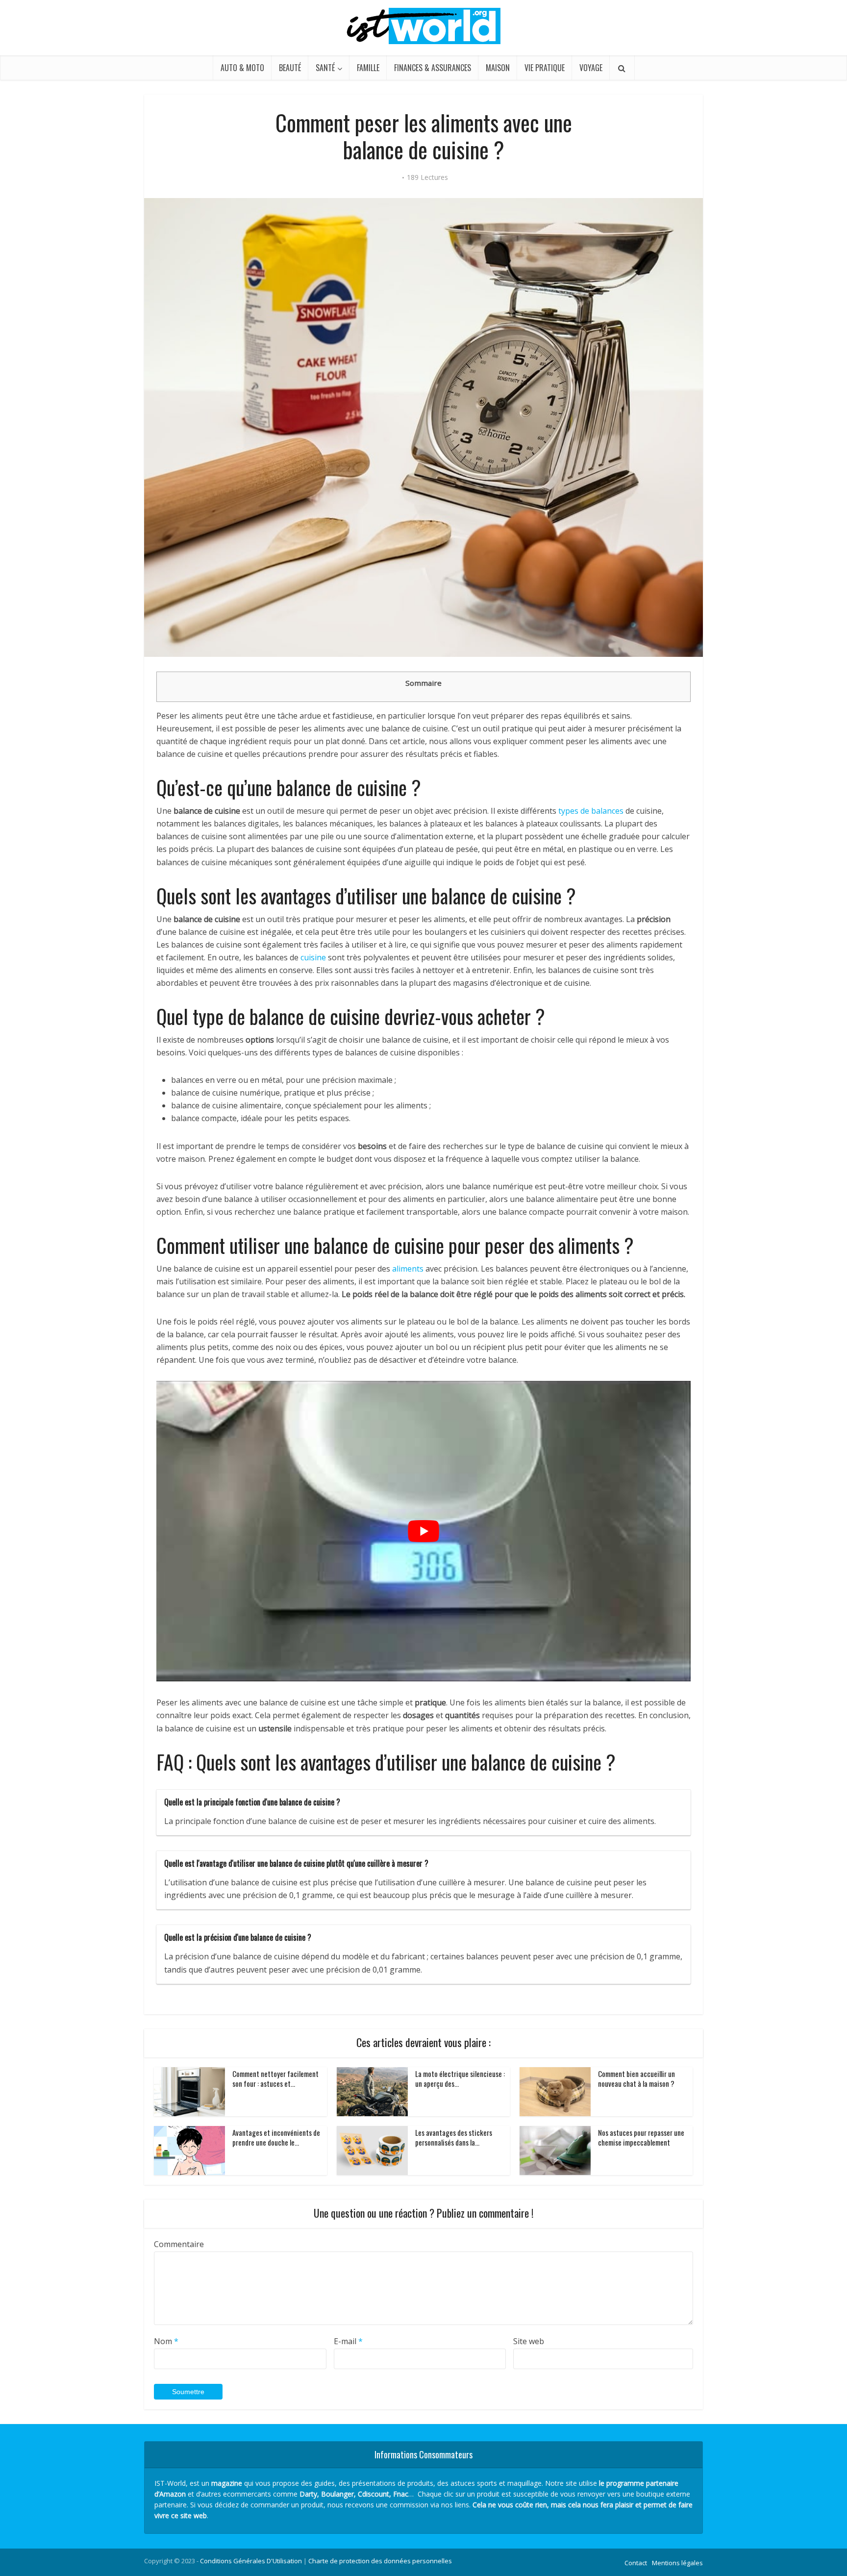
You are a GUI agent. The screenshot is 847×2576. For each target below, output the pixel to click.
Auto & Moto (242, 68)
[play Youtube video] (423, 1531)
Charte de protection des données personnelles (380, 2561)
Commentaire (179, 2244)
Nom (166, 2341)
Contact (636, 2563)
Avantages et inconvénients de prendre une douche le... (276, 2137)
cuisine (313, 957)
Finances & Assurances (433, 68)
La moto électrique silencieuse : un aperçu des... (460, 2078)
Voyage (591, 68)
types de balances (591, 811)
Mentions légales (677, 2563)
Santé (325, 68)
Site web (529, 2341)
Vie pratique (545, 68)
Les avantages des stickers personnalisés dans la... (454, 2137)
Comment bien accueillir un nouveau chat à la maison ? (636, 2078)
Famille (368, 68)
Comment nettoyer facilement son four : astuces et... (275, 2078)
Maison (498, 68)
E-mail (348, 2341)
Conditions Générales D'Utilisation (251, 2561)
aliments (408, 1269)
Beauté (290, 68)
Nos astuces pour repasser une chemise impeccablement (641, 2137)
